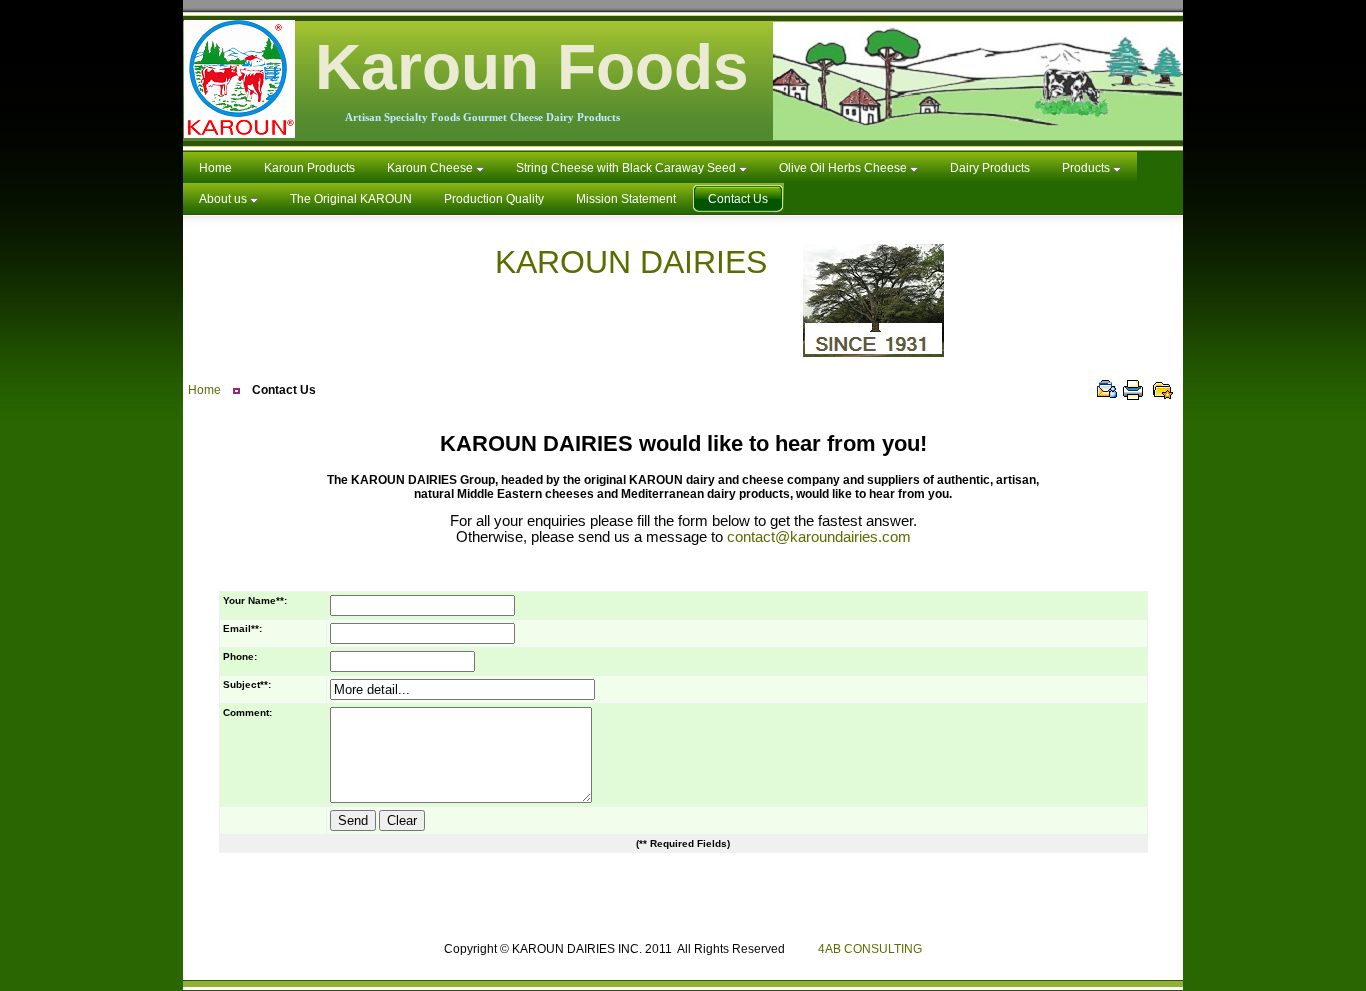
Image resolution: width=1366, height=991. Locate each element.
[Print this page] (1133, 390)
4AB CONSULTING (870, 949)
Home (204, 390)
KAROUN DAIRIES (649, 262)
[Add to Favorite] (1163, 390)
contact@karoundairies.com (819, 537)
